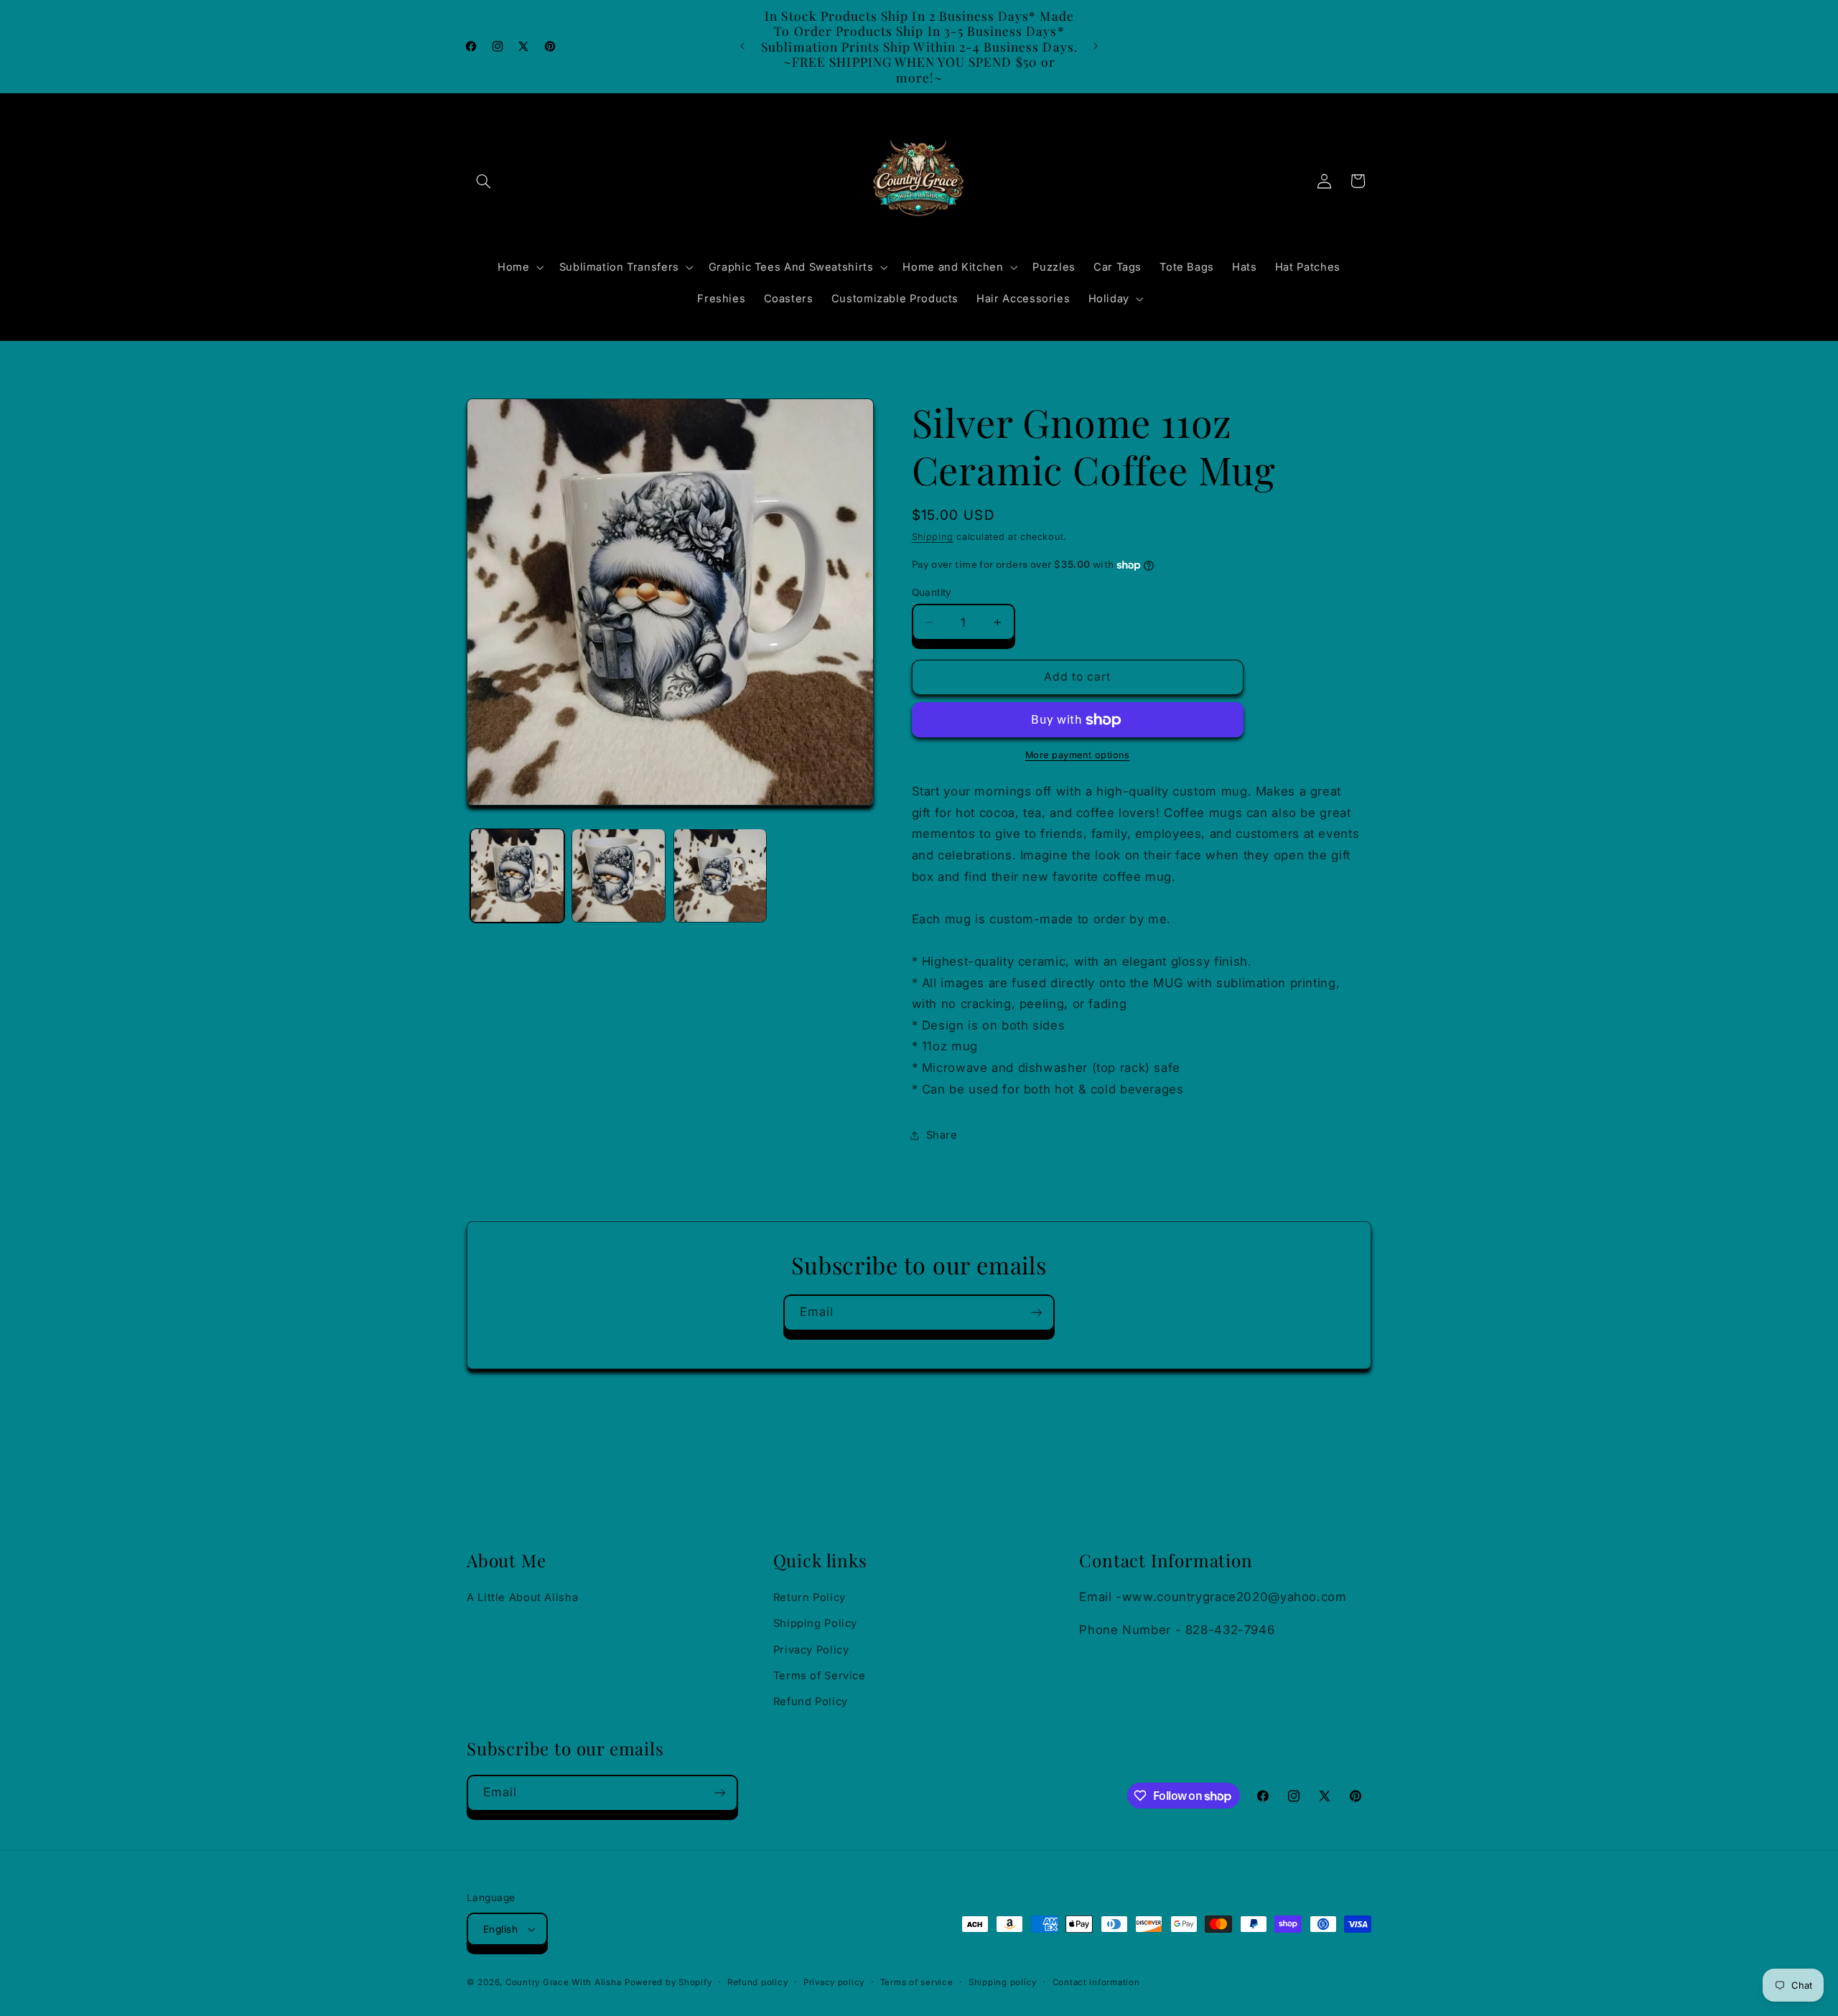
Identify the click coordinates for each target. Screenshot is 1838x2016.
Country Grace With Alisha (563, 1982)
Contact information (1096, 1982)
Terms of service (917, 1982)
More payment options (1078, 756)
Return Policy (810, 1597)
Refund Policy (811, 1702)
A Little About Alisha (522, 1597)
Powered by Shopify (668, 1982)
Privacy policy (834, 1982)
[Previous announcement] (742, 47)
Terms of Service (820, 1676)
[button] (483, 181)
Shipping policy (1003, 1982)
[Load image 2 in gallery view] (619, 876)
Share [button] (942, 1135)
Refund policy (758, 1982)
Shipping (933, 537)
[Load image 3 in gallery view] (720, 876)
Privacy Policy (811, 1650)
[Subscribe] (1037, 1313)
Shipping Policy (815, 1623)
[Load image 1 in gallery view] (517, 876)
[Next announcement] (1096, 47)
